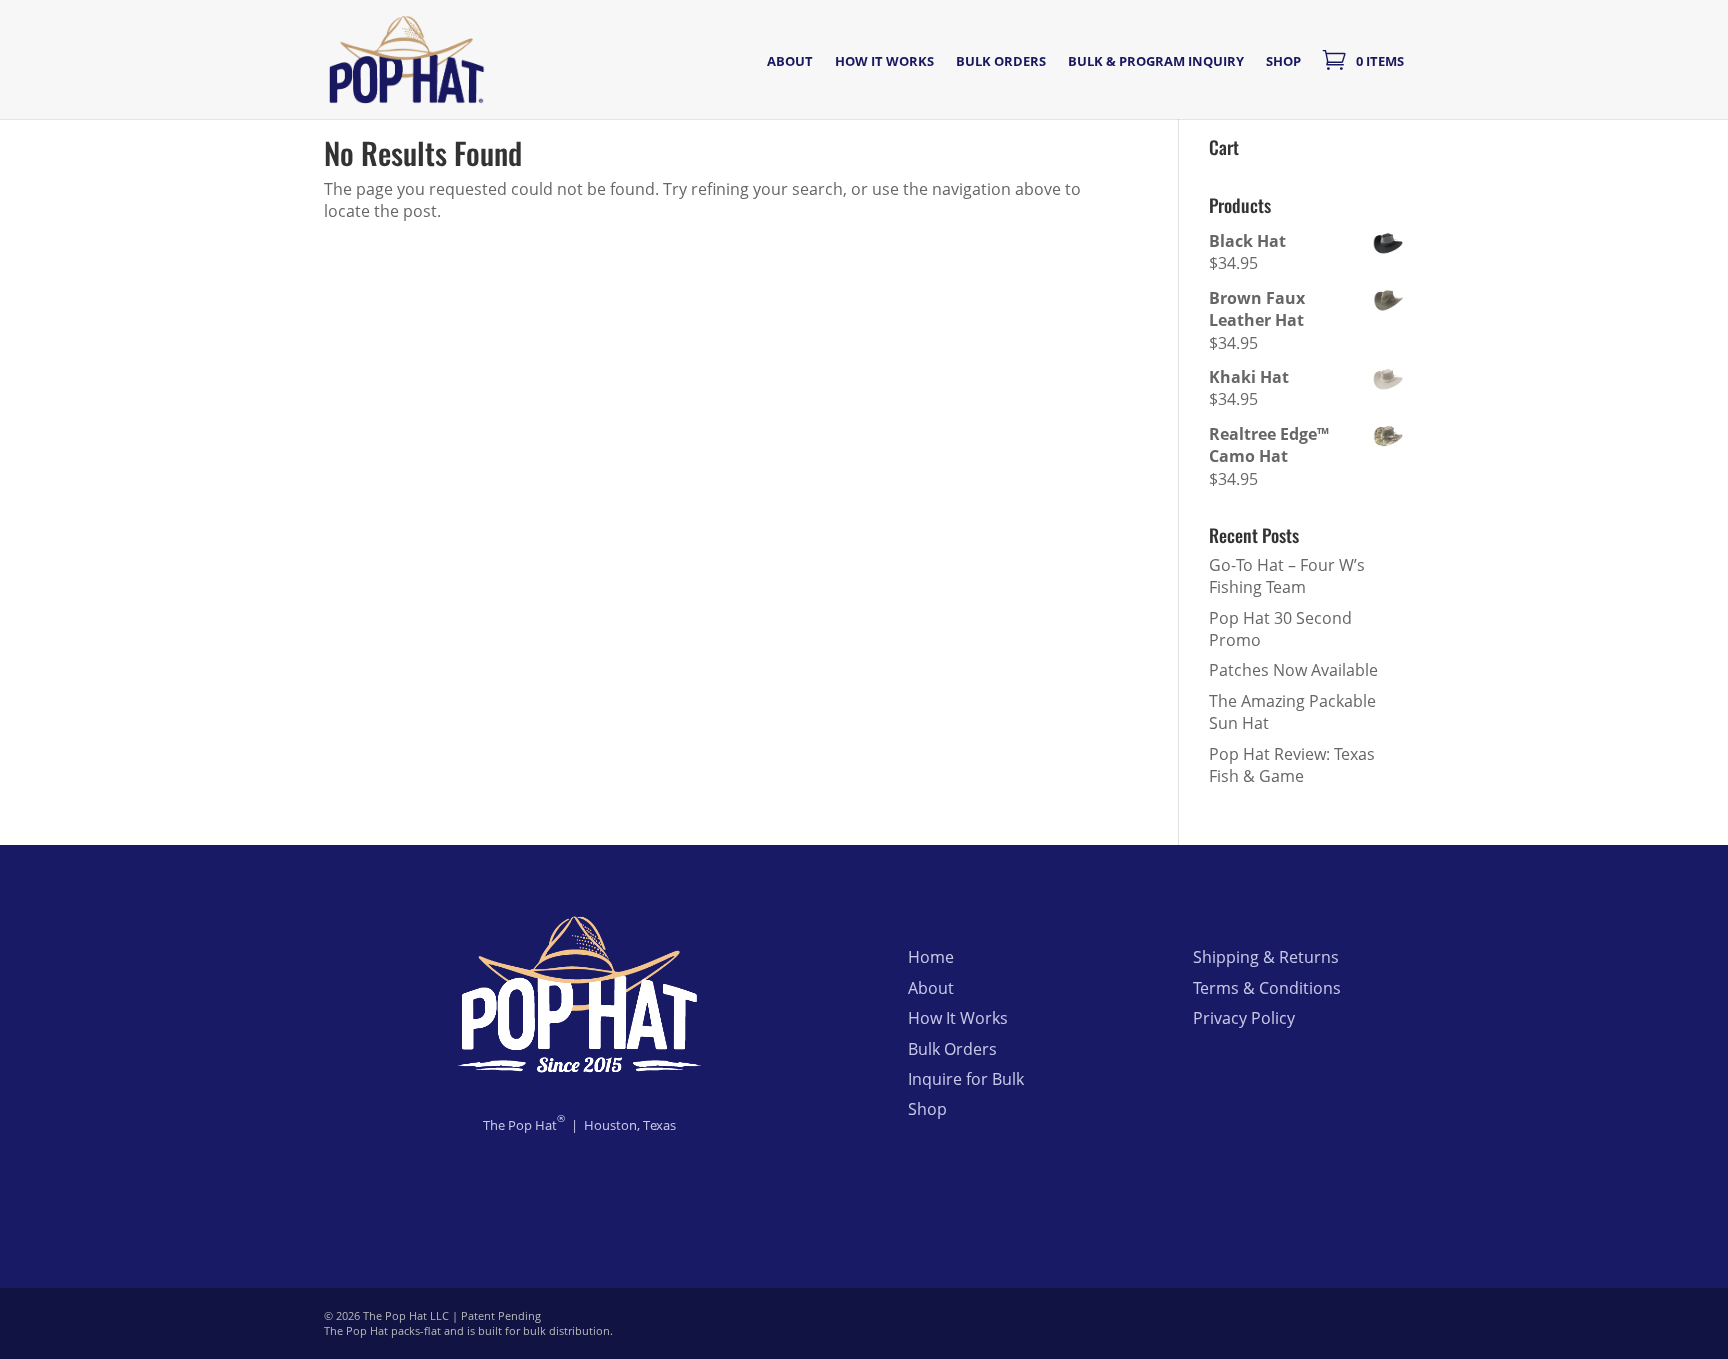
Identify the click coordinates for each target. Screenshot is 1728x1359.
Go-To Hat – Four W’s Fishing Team (1287, 576)
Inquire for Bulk (966, 1079)
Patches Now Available (1293, 670)
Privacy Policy (1244, 1018)
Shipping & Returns (1266, 957)
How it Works (884, 62)
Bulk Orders (1001, 62)
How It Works (958, 1018)
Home (931, 957)
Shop (1283, 62)
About (790, 62)
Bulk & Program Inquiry (1156, 62)
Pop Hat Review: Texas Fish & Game (1292, 765)
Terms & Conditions (1267, 988)
